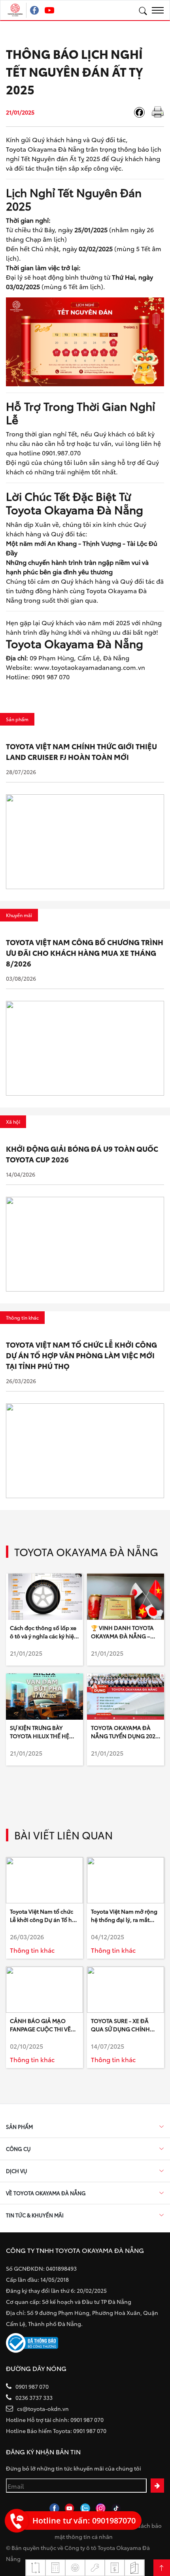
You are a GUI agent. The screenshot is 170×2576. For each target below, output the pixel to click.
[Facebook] (142, 112)
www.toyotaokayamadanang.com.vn (90, 667)
